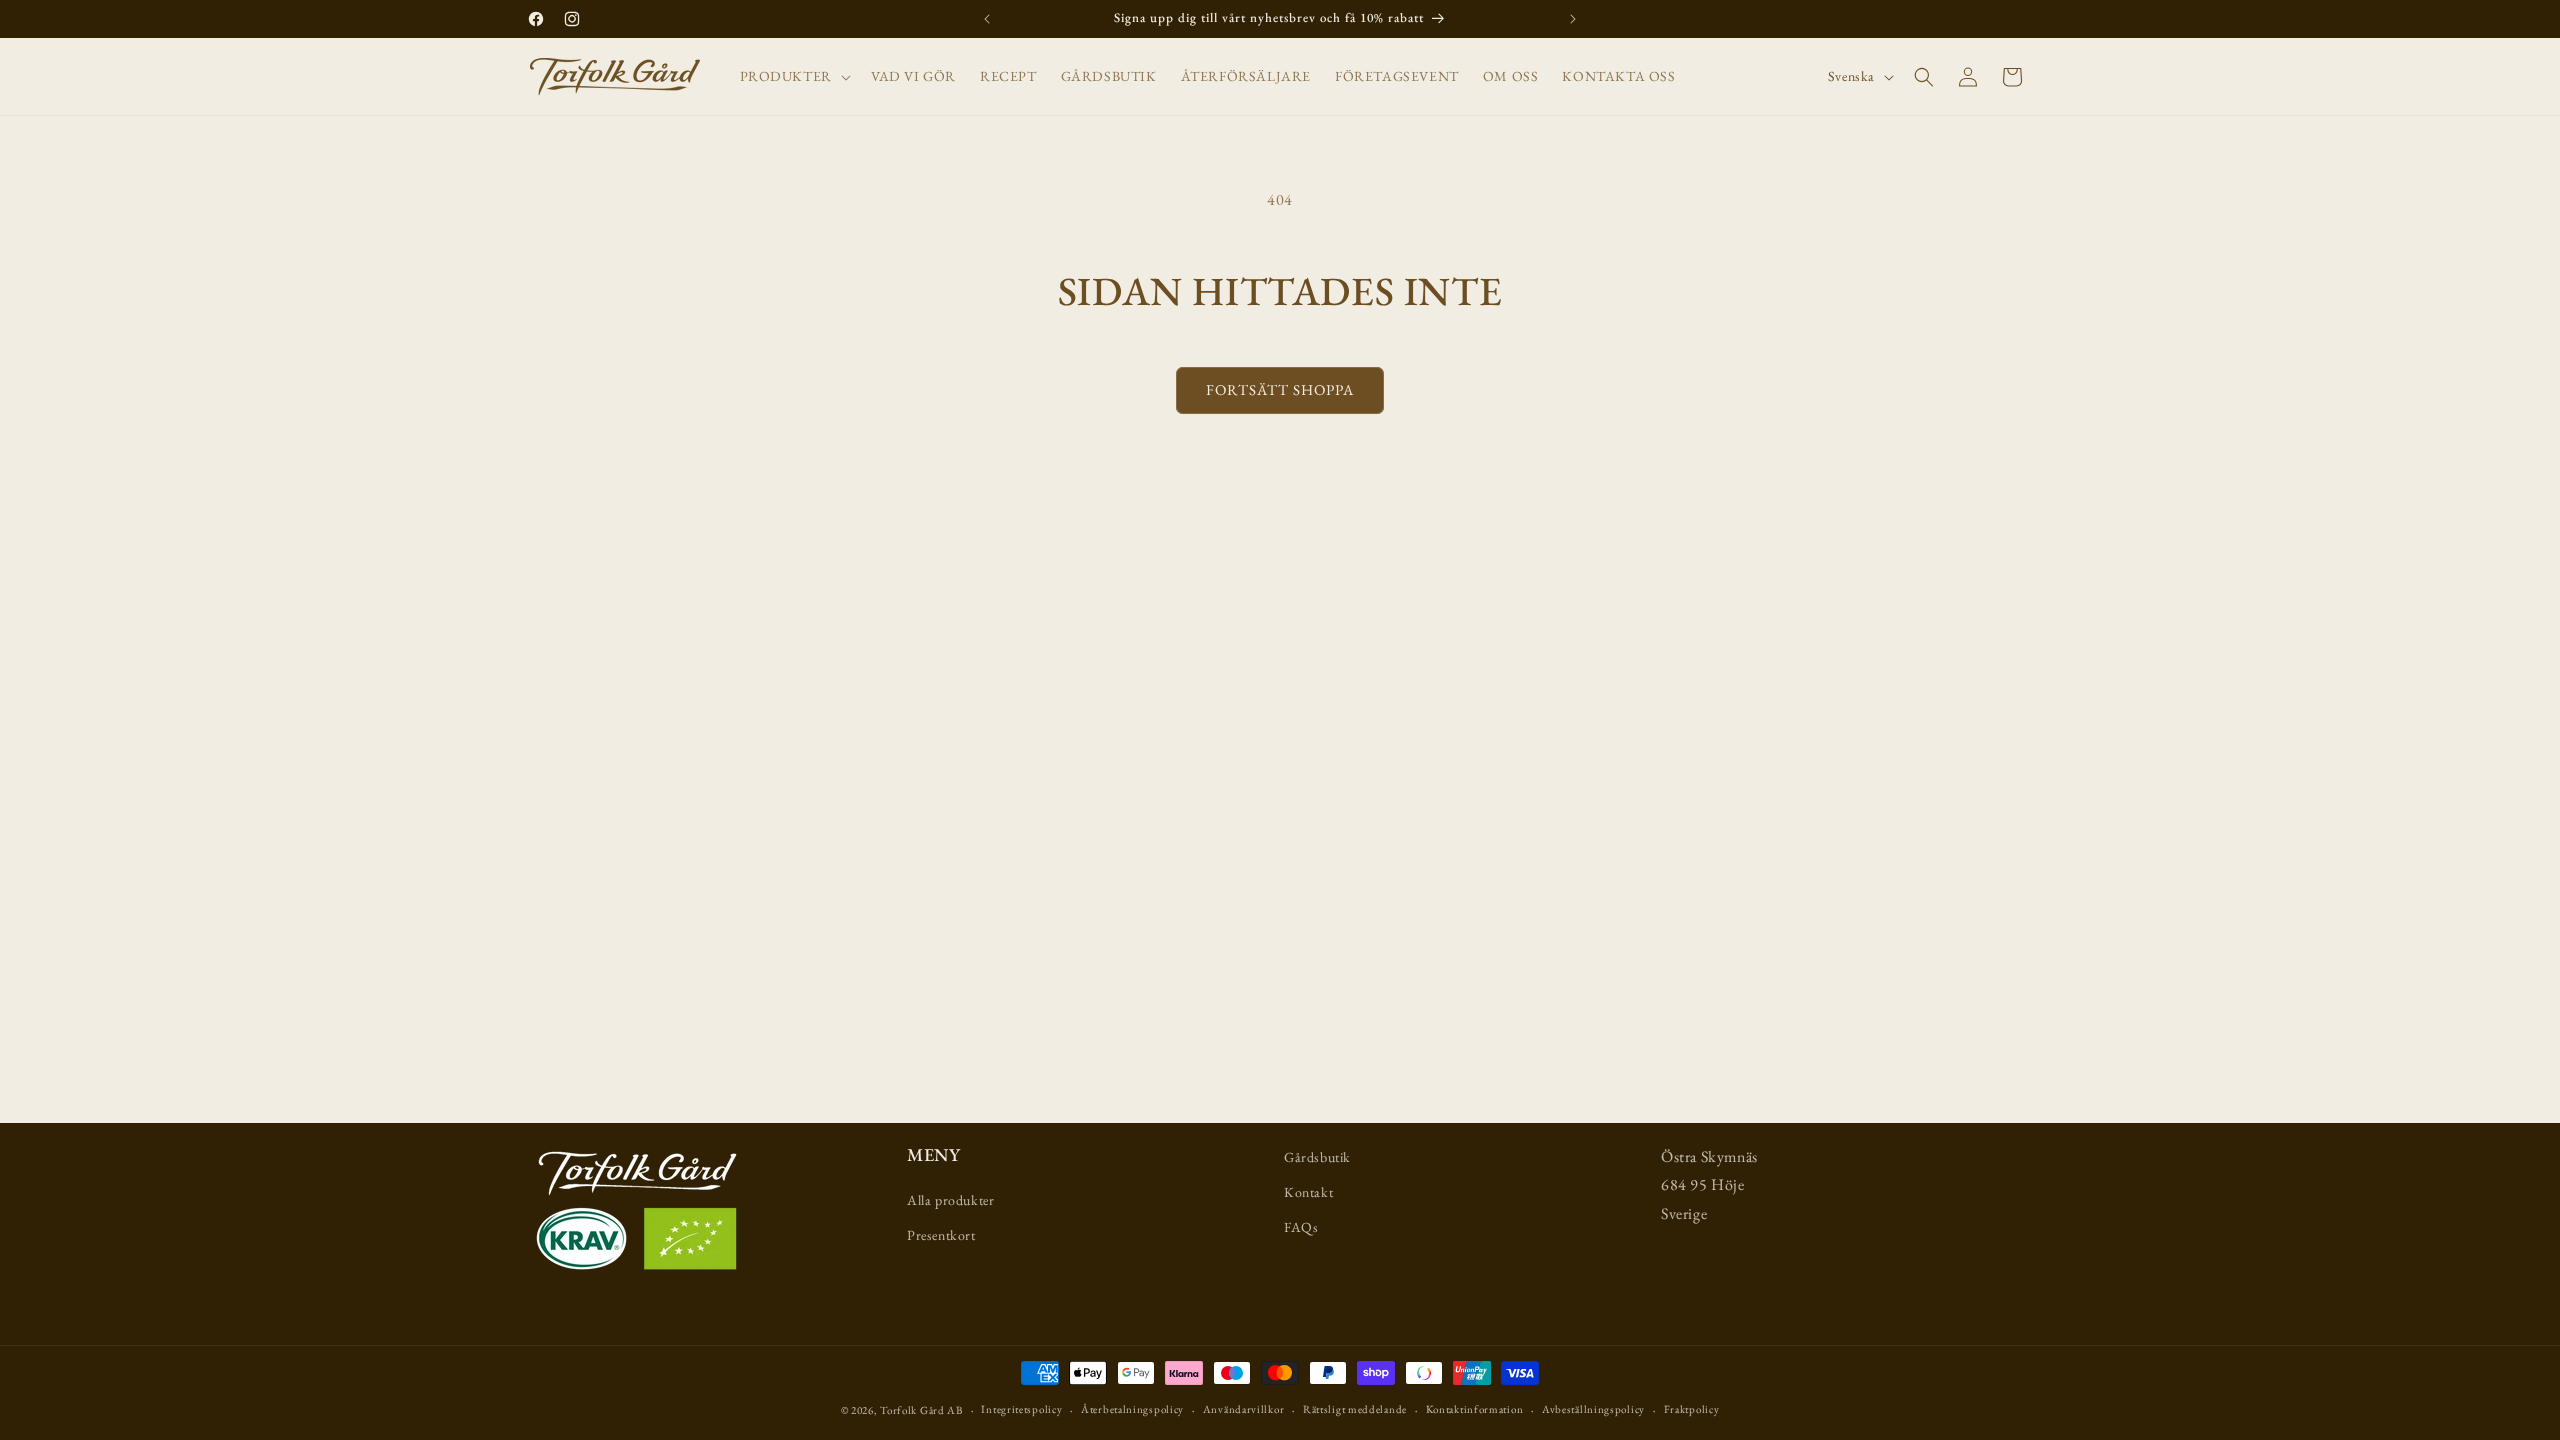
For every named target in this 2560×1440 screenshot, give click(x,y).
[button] (793, 76)
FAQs (1301, 1227)
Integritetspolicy (1021, 1409)
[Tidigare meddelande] (987, 19)
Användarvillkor (1244, 1409)
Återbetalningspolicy (1132, 1409)
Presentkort (941, 1235)
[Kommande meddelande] (1573, 19)
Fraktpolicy (1692, 1409)
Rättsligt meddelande (1355, 1409)
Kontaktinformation (1475, 1409)
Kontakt (1308, 1192)
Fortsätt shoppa (1280, 389)
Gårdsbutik (1317, 1157)
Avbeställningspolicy (1593, 1409)
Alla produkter (950, 1200)
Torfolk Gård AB (921, 1410)
